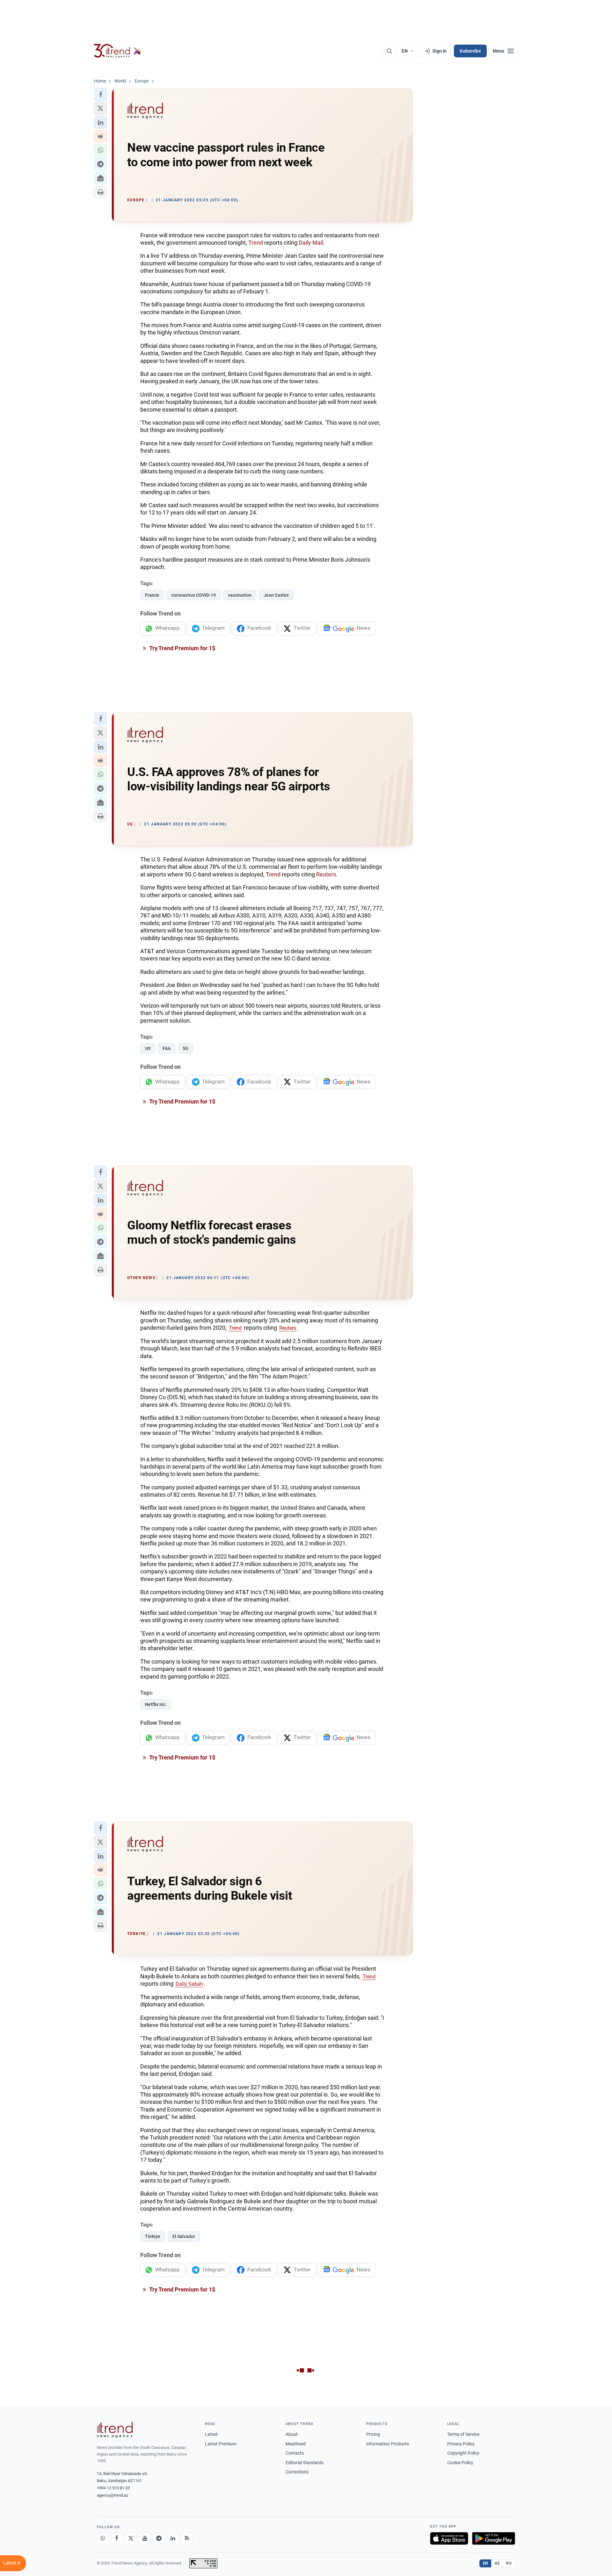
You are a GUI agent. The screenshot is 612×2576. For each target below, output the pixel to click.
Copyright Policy (463, 2453)
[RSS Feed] (187, 2538)
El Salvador (184, 2236)
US (148, 1048)
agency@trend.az (113, 2495)
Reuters (326, 874)
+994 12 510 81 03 (113, 2488)
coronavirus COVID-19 (193, 595)
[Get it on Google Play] (494, 2538)
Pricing (373, 2434)
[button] (100, 95)
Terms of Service (463, 2434)
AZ (497, 2563)
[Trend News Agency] (115, 2430)
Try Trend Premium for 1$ (182, 648)
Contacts (295, 2453)
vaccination (240, 595)
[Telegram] (159, 2538)
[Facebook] (117, 2538)
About (292, 2434)
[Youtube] (145, 2538)
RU (509, 2563)
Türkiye (153, 2236)
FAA (167, 1048)
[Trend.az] (118, 51)
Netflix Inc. (156, 1704)
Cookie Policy (460, 2463)
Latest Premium (221, 2444)
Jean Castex (276, 595)
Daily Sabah (189, 1984)
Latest (211, 2434)
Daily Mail (311, 243)
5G (186, 1048)
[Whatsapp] (103, 2538)
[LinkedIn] (173, 2538)
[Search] (389, 51)
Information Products (388, 2444)
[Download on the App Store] (449, 2538)
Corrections (297, 2472)
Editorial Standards (305, 2463)
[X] (131, 2538)
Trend (256, 243)
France (152, 595)
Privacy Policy (461, 2444)
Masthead (296, 2444)
